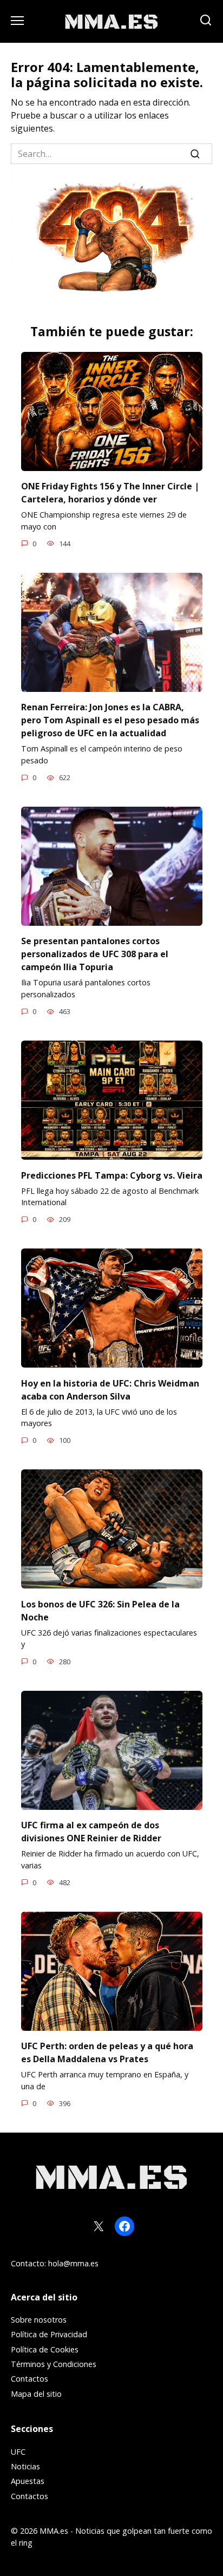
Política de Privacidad (49, 2334)
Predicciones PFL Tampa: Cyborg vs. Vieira (112, 1175)
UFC (18, 2452)
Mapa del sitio (36, 2394)
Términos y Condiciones (54, 2364)
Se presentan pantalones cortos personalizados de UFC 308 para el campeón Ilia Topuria (95, 954)
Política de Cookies (45, 2349)
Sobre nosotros (39, 2320)
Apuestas (28, 2481)
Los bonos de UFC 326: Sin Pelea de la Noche (100, 1610)
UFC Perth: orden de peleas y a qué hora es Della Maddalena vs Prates (107, 2052)
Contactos (29, 2379)
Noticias (25, 2466)
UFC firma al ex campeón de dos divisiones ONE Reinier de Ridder (91, 1832)
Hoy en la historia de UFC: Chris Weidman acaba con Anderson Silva (110, 1389)
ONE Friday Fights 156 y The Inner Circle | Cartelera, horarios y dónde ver (110, 493)
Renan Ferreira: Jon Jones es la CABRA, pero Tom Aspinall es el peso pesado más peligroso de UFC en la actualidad (110, 720)
